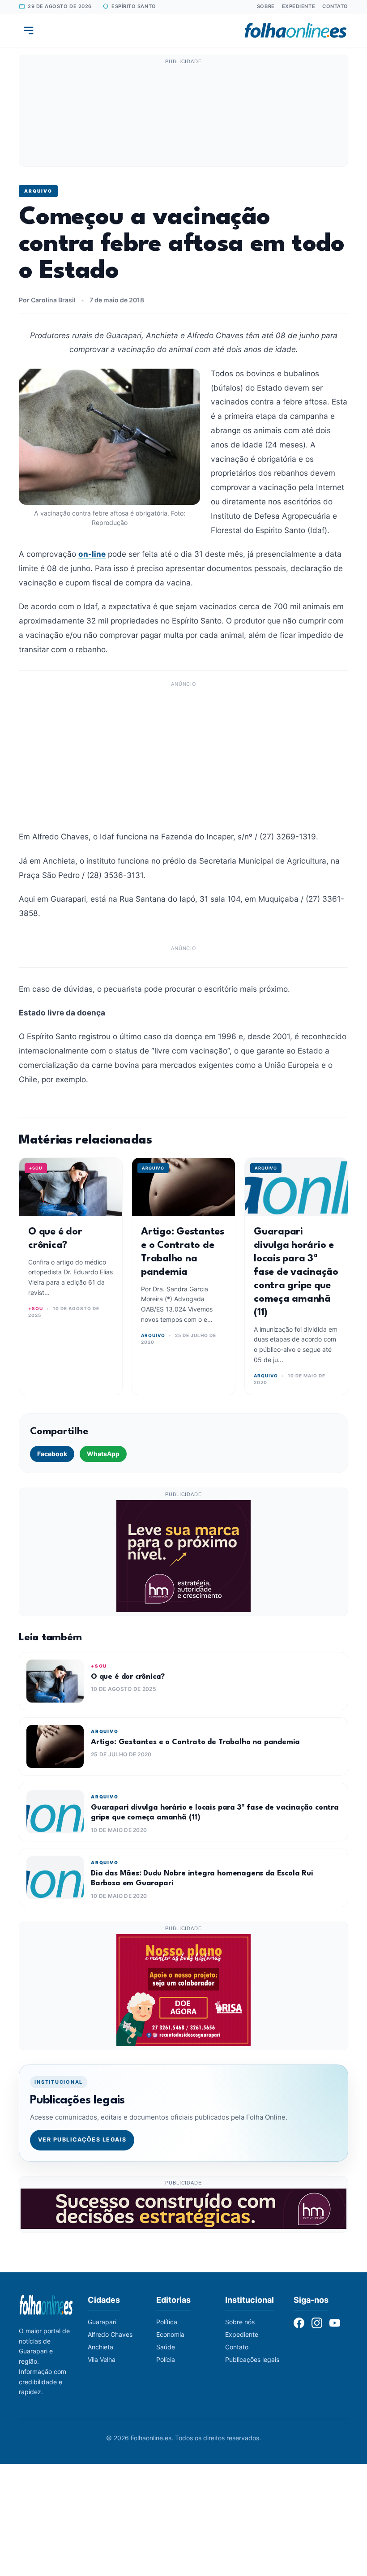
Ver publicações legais (82, 2139)
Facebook (52, 1454)
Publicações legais (252, 2359)
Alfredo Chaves (110, 2334)
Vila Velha (102, 2359)
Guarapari (102, 2322)
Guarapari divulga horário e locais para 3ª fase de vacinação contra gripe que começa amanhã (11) (296, 1272)
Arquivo (38, 191)
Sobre (266, 6)
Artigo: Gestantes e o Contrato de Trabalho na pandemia (195, 1742)
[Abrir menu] (29, 30)
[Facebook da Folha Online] (299, 2323)
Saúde (166, 2347)
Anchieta (100, 2347)
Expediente (299, 6)
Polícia (166, 2359)
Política (167, 2322)
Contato (335, 6)
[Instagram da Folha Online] (317, 2323)
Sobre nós (240, 2322)
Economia (170, 2334)
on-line (92, 554)
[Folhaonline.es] (296, 30)
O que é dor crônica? (128, 1677)
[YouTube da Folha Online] (335, 2323)
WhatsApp (103, 1454)
